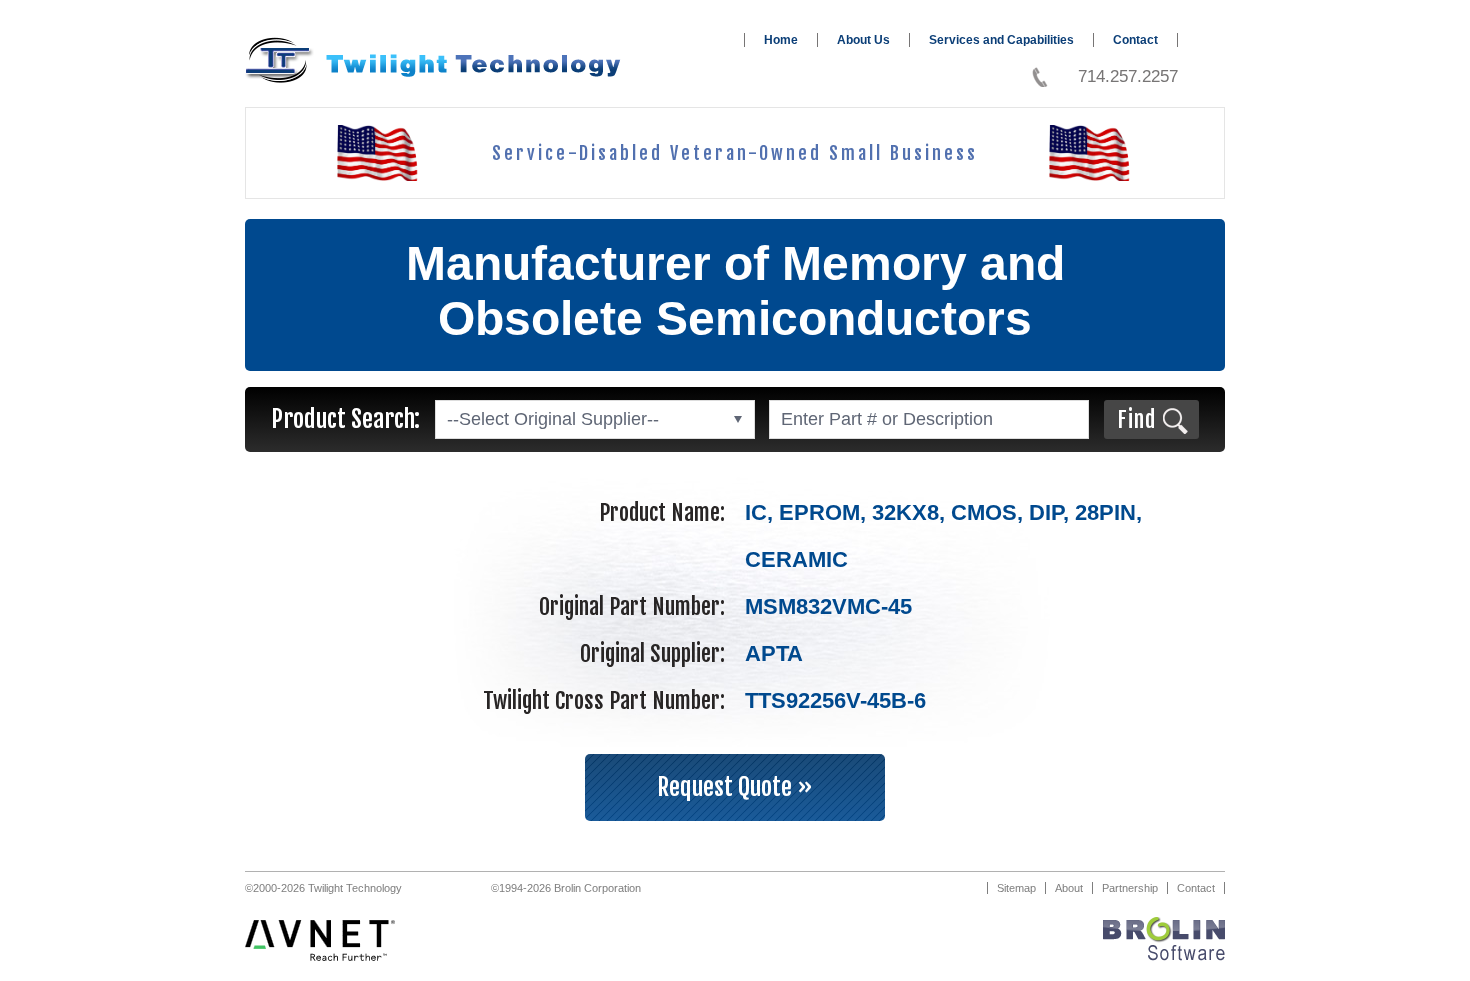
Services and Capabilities (1001, 40)
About (1069, 888)
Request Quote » (735, 787)
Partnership (1130, 888)
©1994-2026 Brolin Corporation (566, 888)
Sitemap (1016, 888)
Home (781, 40)
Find (1136, 419)
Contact (1135, 40)
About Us (863, 40)
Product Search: (345, 419)
